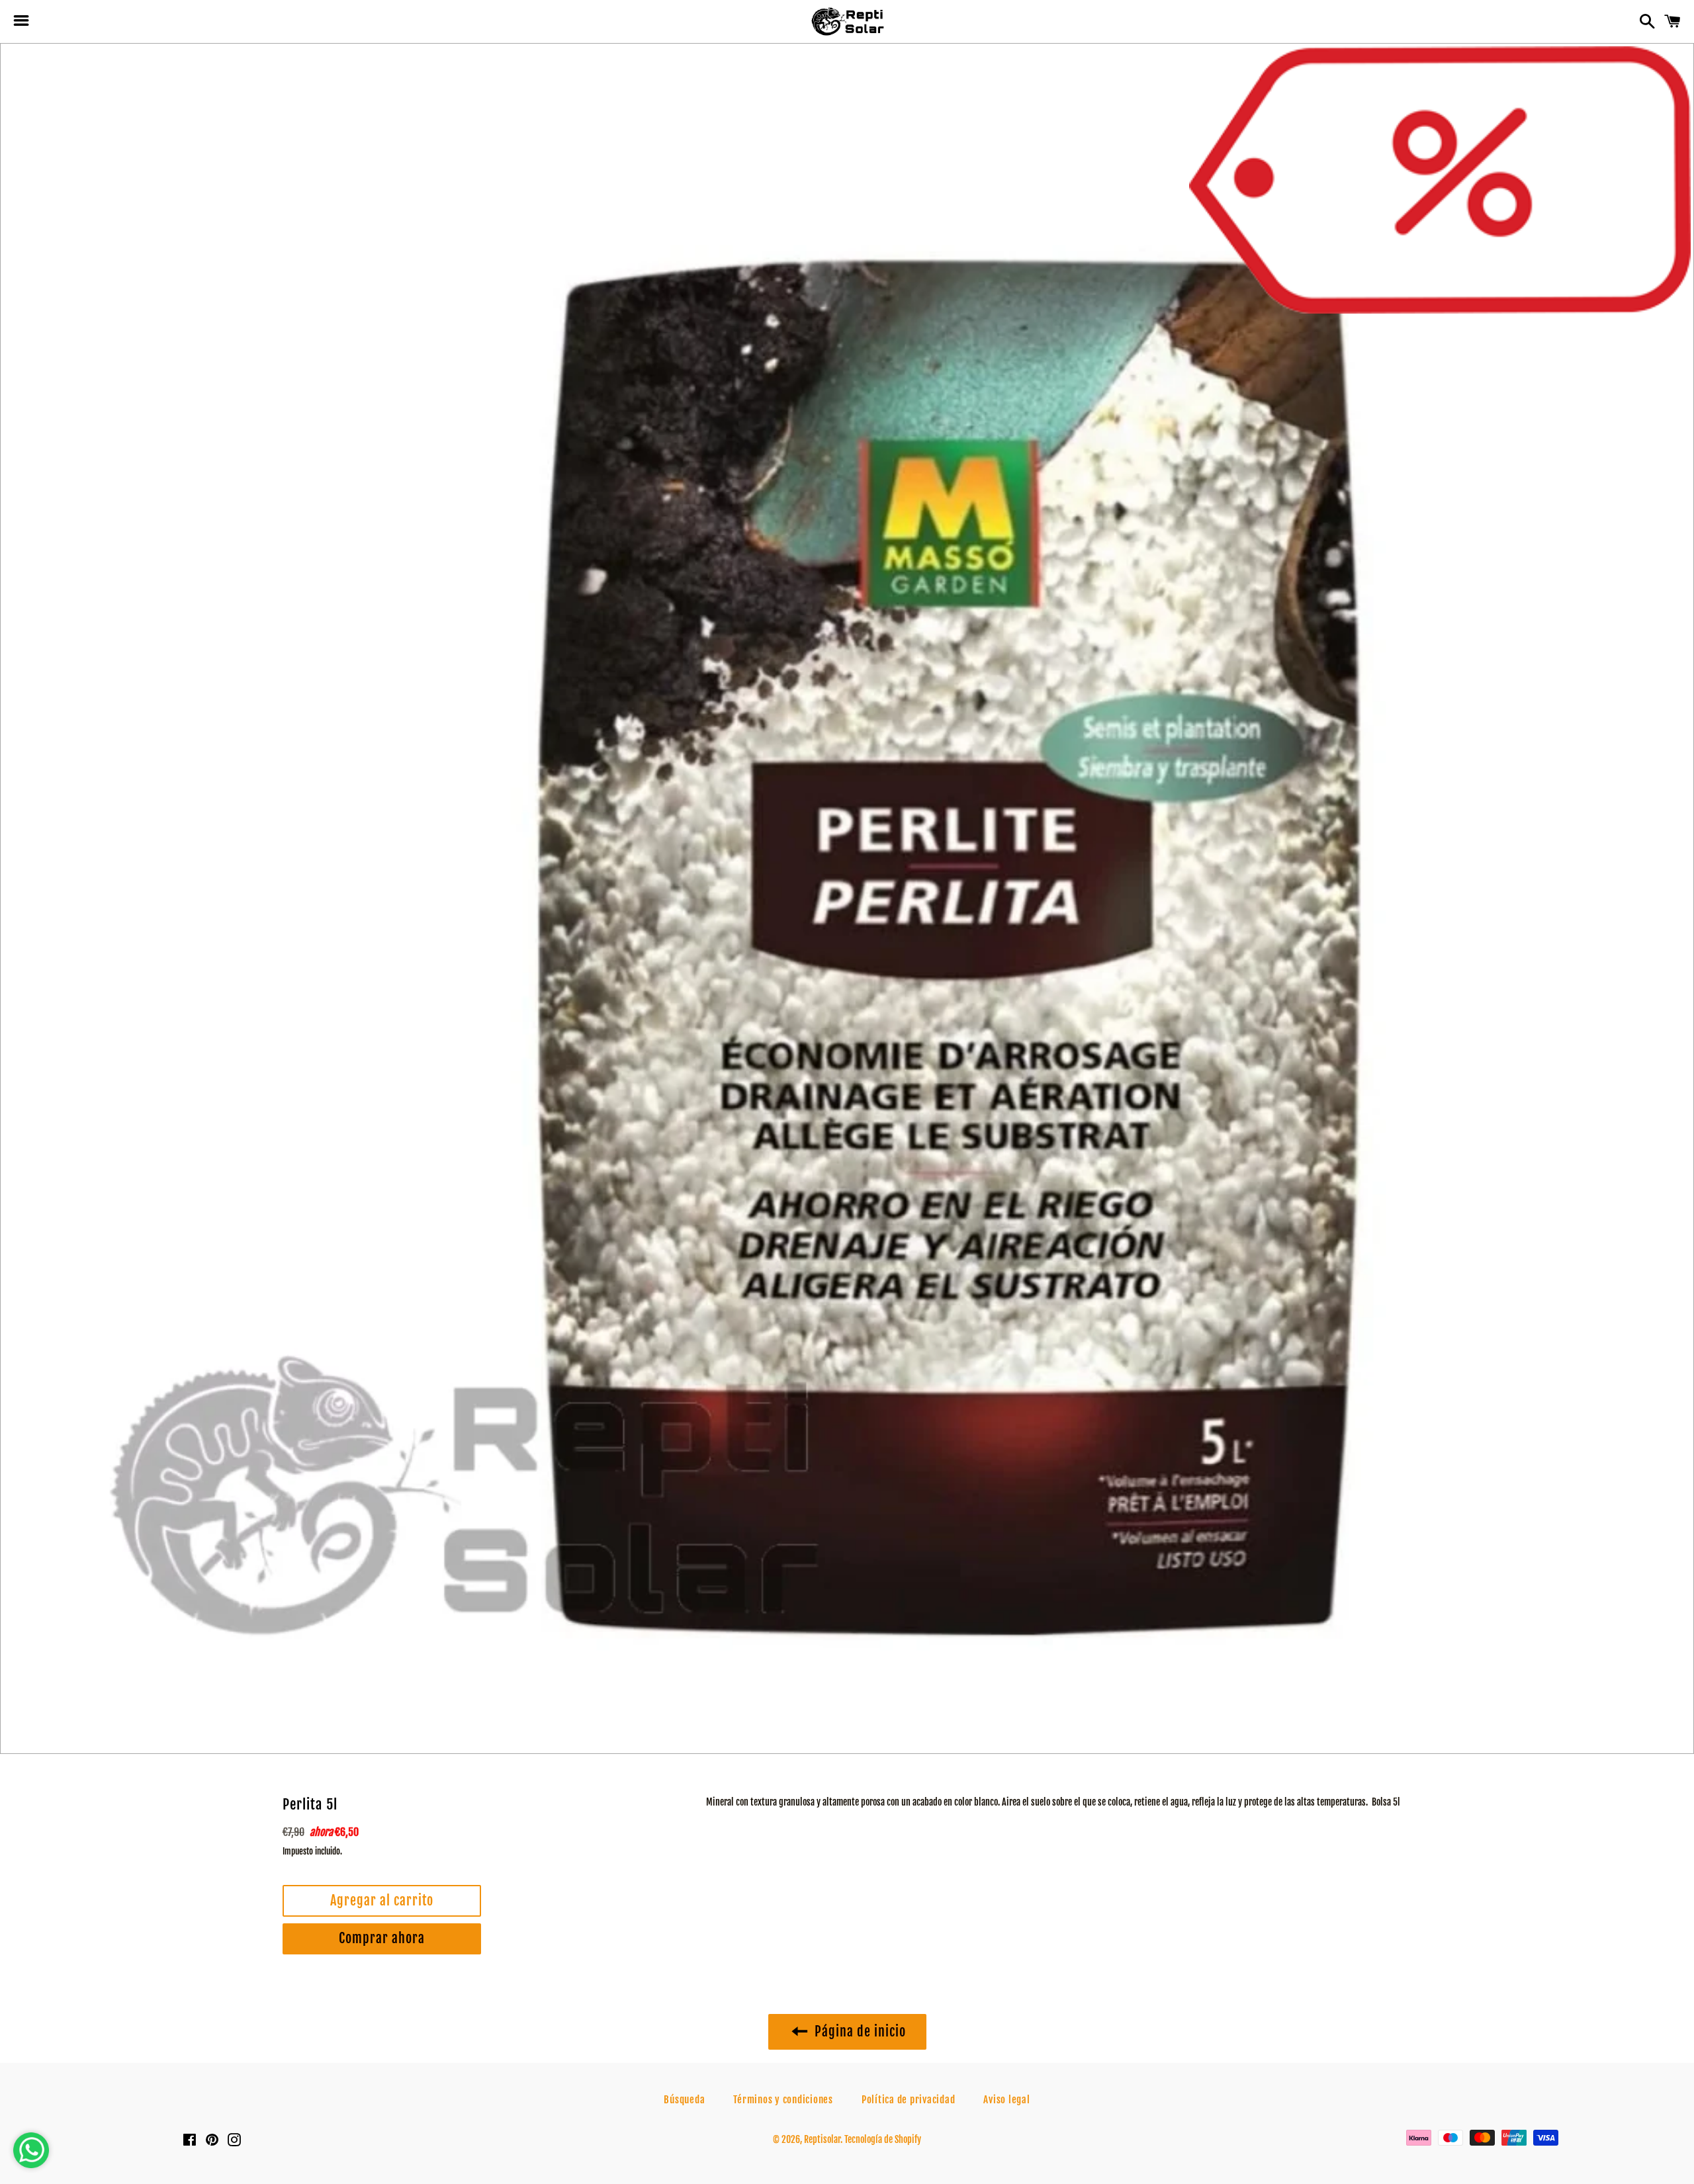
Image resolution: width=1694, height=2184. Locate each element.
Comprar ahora (382, 1938)
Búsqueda (684, 2100)
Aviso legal (1006, 2100)
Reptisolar (822, 2139)
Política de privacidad (909, 2100)
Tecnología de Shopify (883, 2139)
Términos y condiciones (783, 2100)
